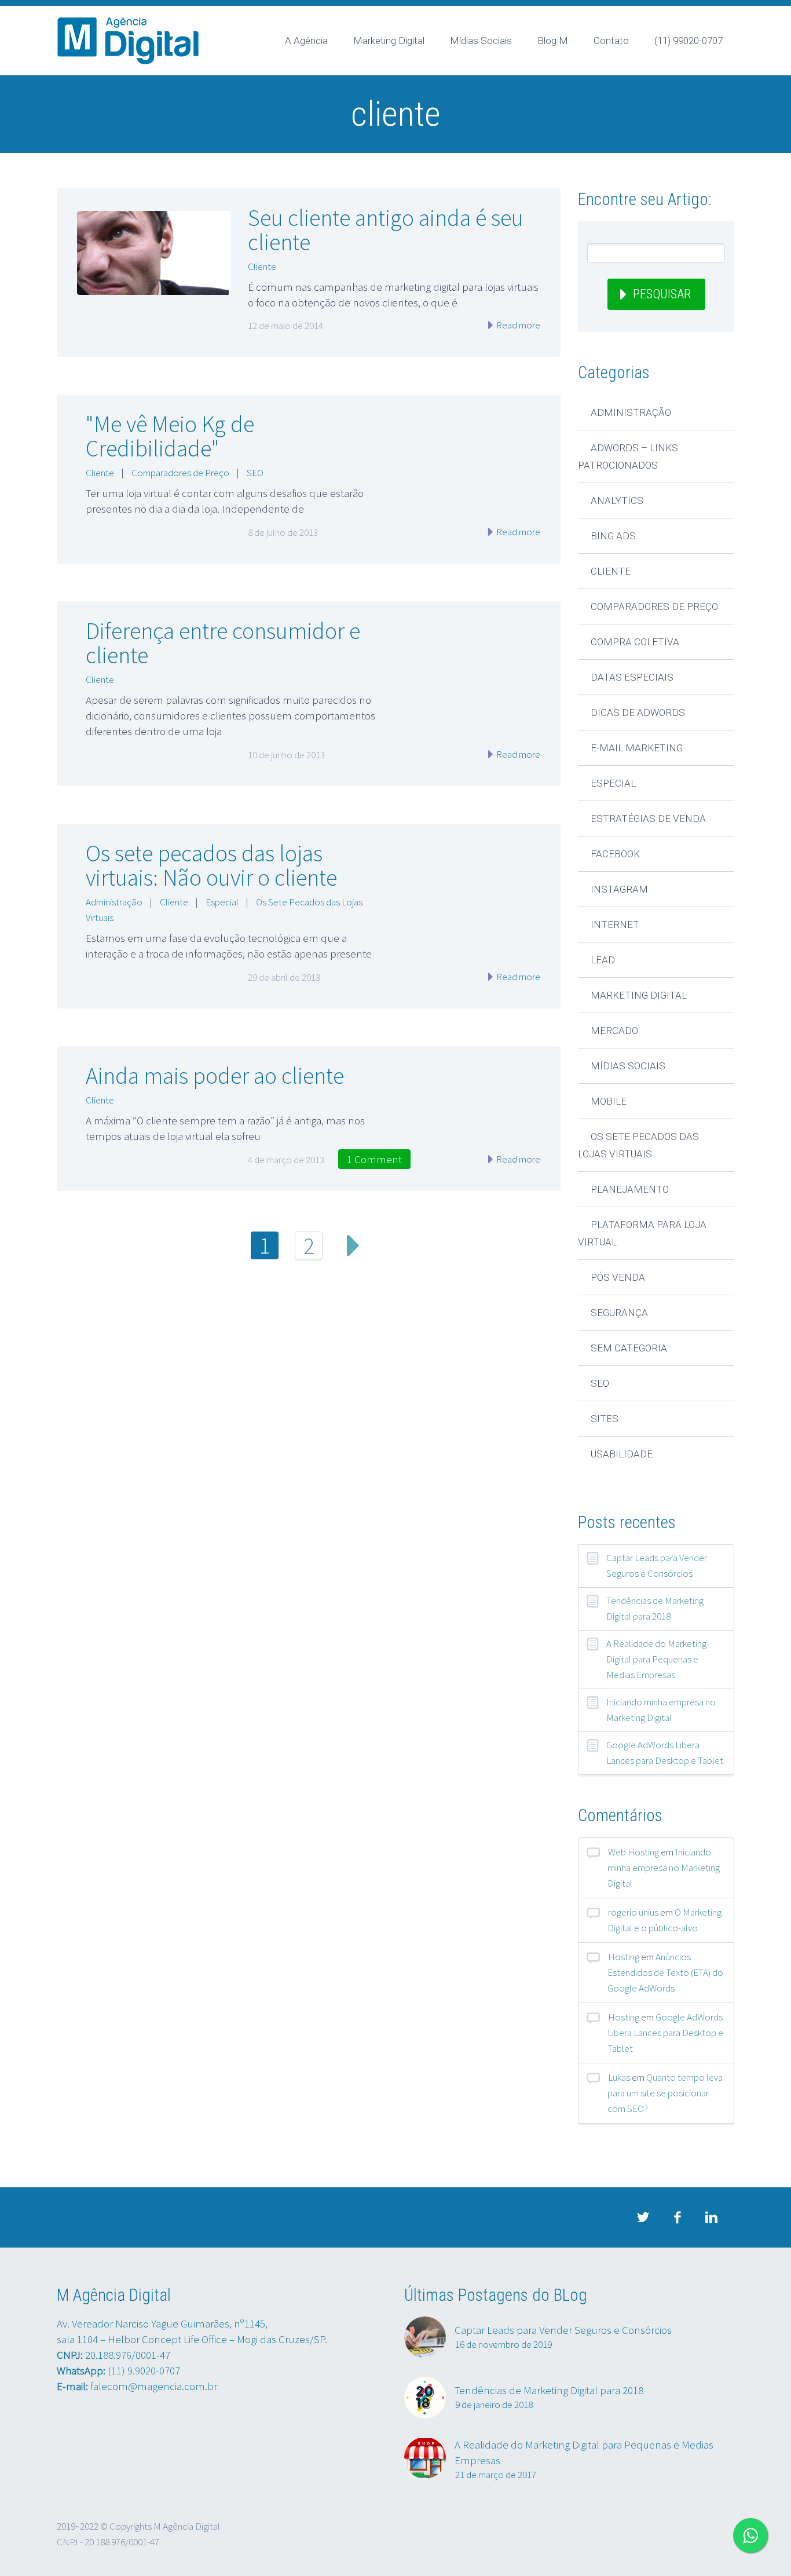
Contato (611, 41)
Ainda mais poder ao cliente (215, 1076)
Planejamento (630, 1189)
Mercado (614, 1031)
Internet (615, 925)
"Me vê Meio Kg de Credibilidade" (170, 436)
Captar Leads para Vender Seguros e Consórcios (657, 1565)
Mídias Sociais (481, 41)
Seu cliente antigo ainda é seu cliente (386, 230)
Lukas (619, 2077)
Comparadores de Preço (180, 473)
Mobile (609, 1101)
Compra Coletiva (635, 642)
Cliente (262, 266)
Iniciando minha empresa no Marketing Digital (661, 1710)
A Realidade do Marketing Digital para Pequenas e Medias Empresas (656, 1659)
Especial (222, 902)
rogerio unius (633, 1912)
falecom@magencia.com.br (154, 2386)
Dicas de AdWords (638, 712)
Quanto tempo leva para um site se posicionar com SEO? (665, 2093)
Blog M (553, 41)
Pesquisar (662, 294)
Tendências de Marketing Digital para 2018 (655, 1608)
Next (353, 1245)
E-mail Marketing (637, 748)
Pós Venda (618, 1277)
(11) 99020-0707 (689, 41)
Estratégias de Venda (648, 819)
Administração (114, 902)
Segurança (619, 1313)
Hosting (624, 1957)
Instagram (619, 889)
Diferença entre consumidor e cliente (223, 643)
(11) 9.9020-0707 (144, 2370)
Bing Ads (613, 536)
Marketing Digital (389, 41)
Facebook (615, 854)
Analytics (617, 500)
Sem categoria (629, 1348)
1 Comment (374, 1159)
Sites (605, 1419)
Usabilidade (622, 1454)
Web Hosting (633, 1852)
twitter (643, 2217)
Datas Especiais (632, 677)
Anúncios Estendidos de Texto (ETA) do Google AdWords (665, 1972)
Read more (517, 325)
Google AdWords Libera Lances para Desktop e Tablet (665, 1753)
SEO (255, 473)
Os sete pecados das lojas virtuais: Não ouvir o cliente (211, 865)
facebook (677, 2217)
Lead (603, 960)
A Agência (306, 41)
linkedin (711, 2217)
